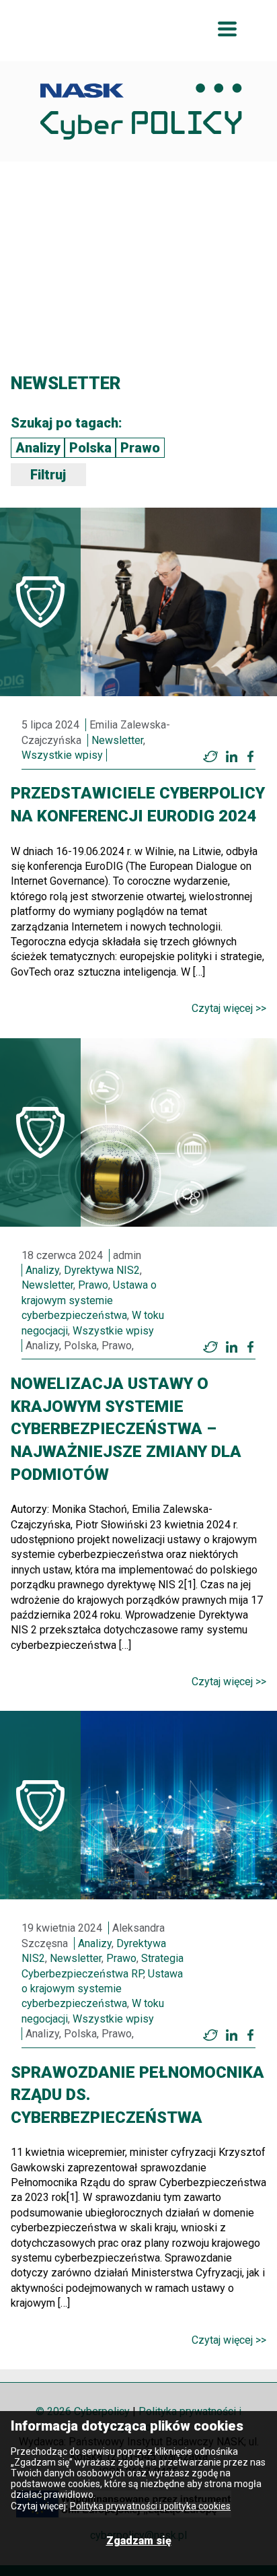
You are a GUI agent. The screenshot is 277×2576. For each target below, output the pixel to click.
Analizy (38, 448)
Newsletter (117, 740)
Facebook (250, 757)
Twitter (210, 757)
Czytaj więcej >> (229, 1008)
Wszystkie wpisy (62, 755)
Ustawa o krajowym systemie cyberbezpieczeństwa (89, 1300)
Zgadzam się (139, 2541)
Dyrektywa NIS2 (102, 1270)
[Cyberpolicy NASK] (141, 111)
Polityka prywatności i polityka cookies (150, 2506)
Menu (227, 29)
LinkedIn (231, 757)
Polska (90, 448)
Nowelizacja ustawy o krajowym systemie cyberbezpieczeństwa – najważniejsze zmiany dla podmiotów (126, 1429)
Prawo (140, 448)
